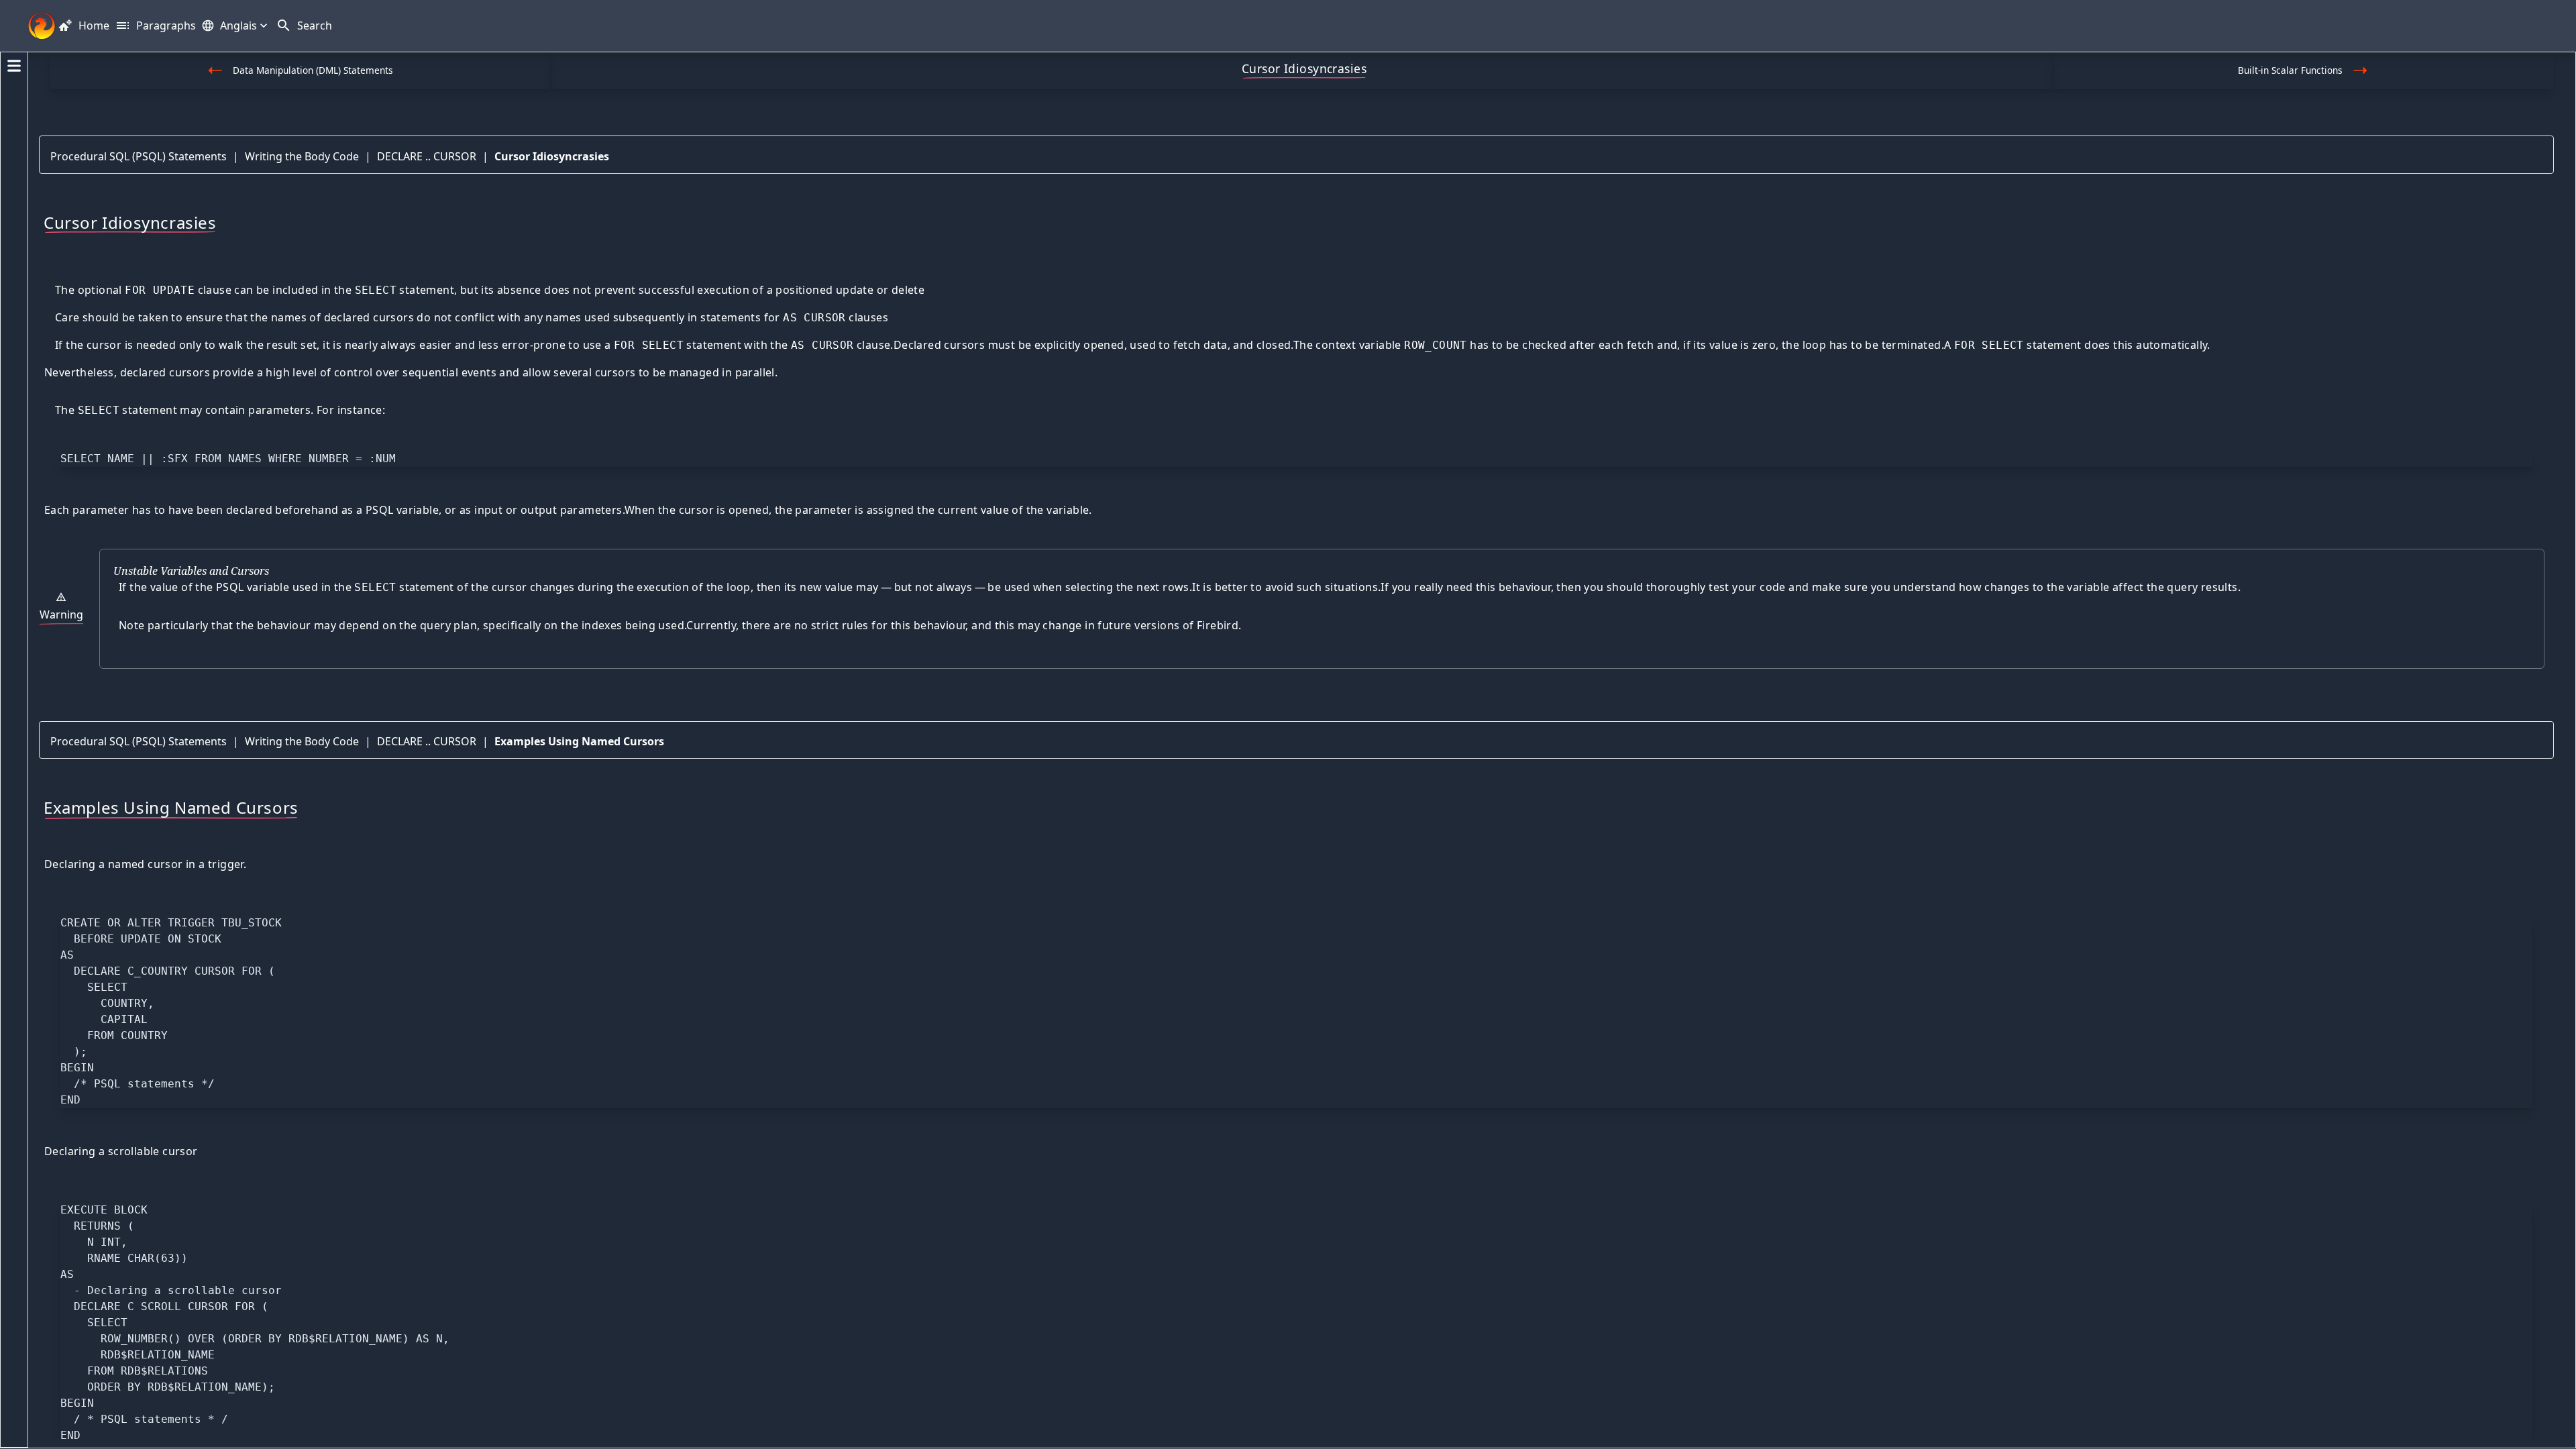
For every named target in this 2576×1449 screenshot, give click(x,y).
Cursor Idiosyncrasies (552, 156)
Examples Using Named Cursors (579, 741)
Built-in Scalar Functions (2290, 70)
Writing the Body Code (302, 156)
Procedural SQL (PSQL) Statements (139, 156)
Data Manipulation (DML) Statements (313, 70)
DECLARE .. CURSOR (427, 156)
